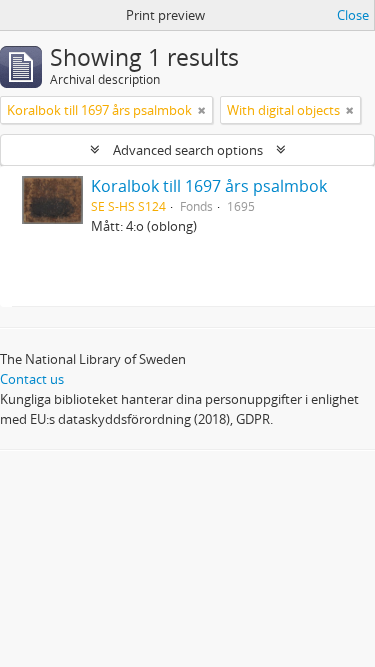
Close (353, 15)
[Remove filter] (202, 110)
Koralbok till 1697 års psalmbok (209, 186)
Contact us (32, 379)
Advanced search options (188, 150)
